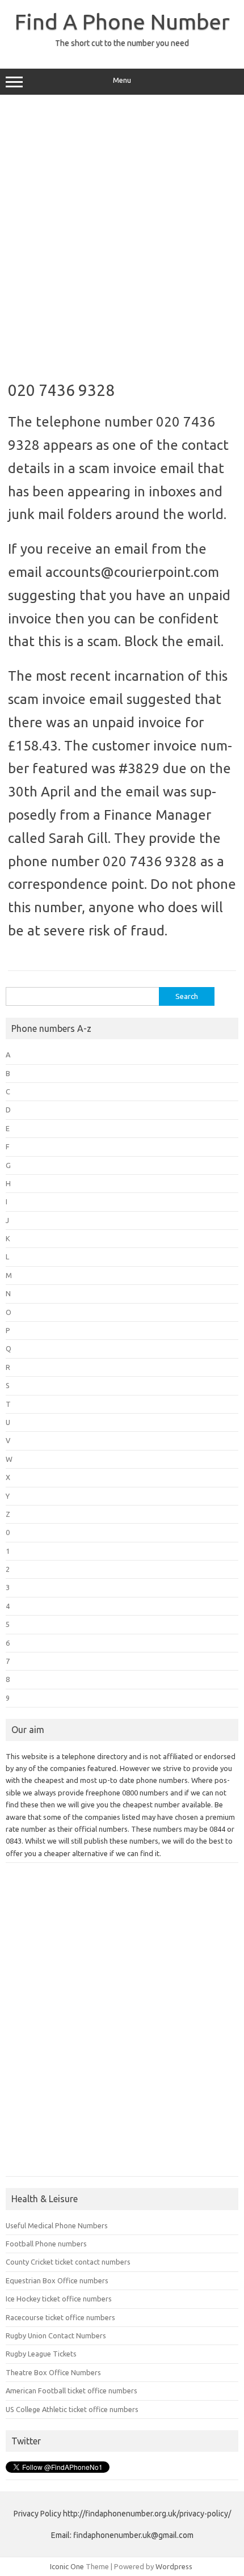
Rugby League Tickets (41, 2354)
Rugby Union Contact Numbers (56, 2335)
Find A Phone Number (122, 22)
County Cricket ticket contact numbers (68, 2262)
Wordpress (174, 2566)
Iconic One (67, 2566)
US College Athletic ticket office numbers (72, 2409)
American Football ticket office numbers (71, 2391)
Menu (122, 80)
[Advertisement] (122, 234)
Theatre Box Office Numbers (53, 2372)
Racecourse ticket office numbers (60, 2317)
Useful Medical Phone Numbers (57, 2225)
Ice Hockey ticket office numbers (59, 2299)
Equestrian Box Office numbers (57, 2280)
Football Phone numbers (46, 2244)
